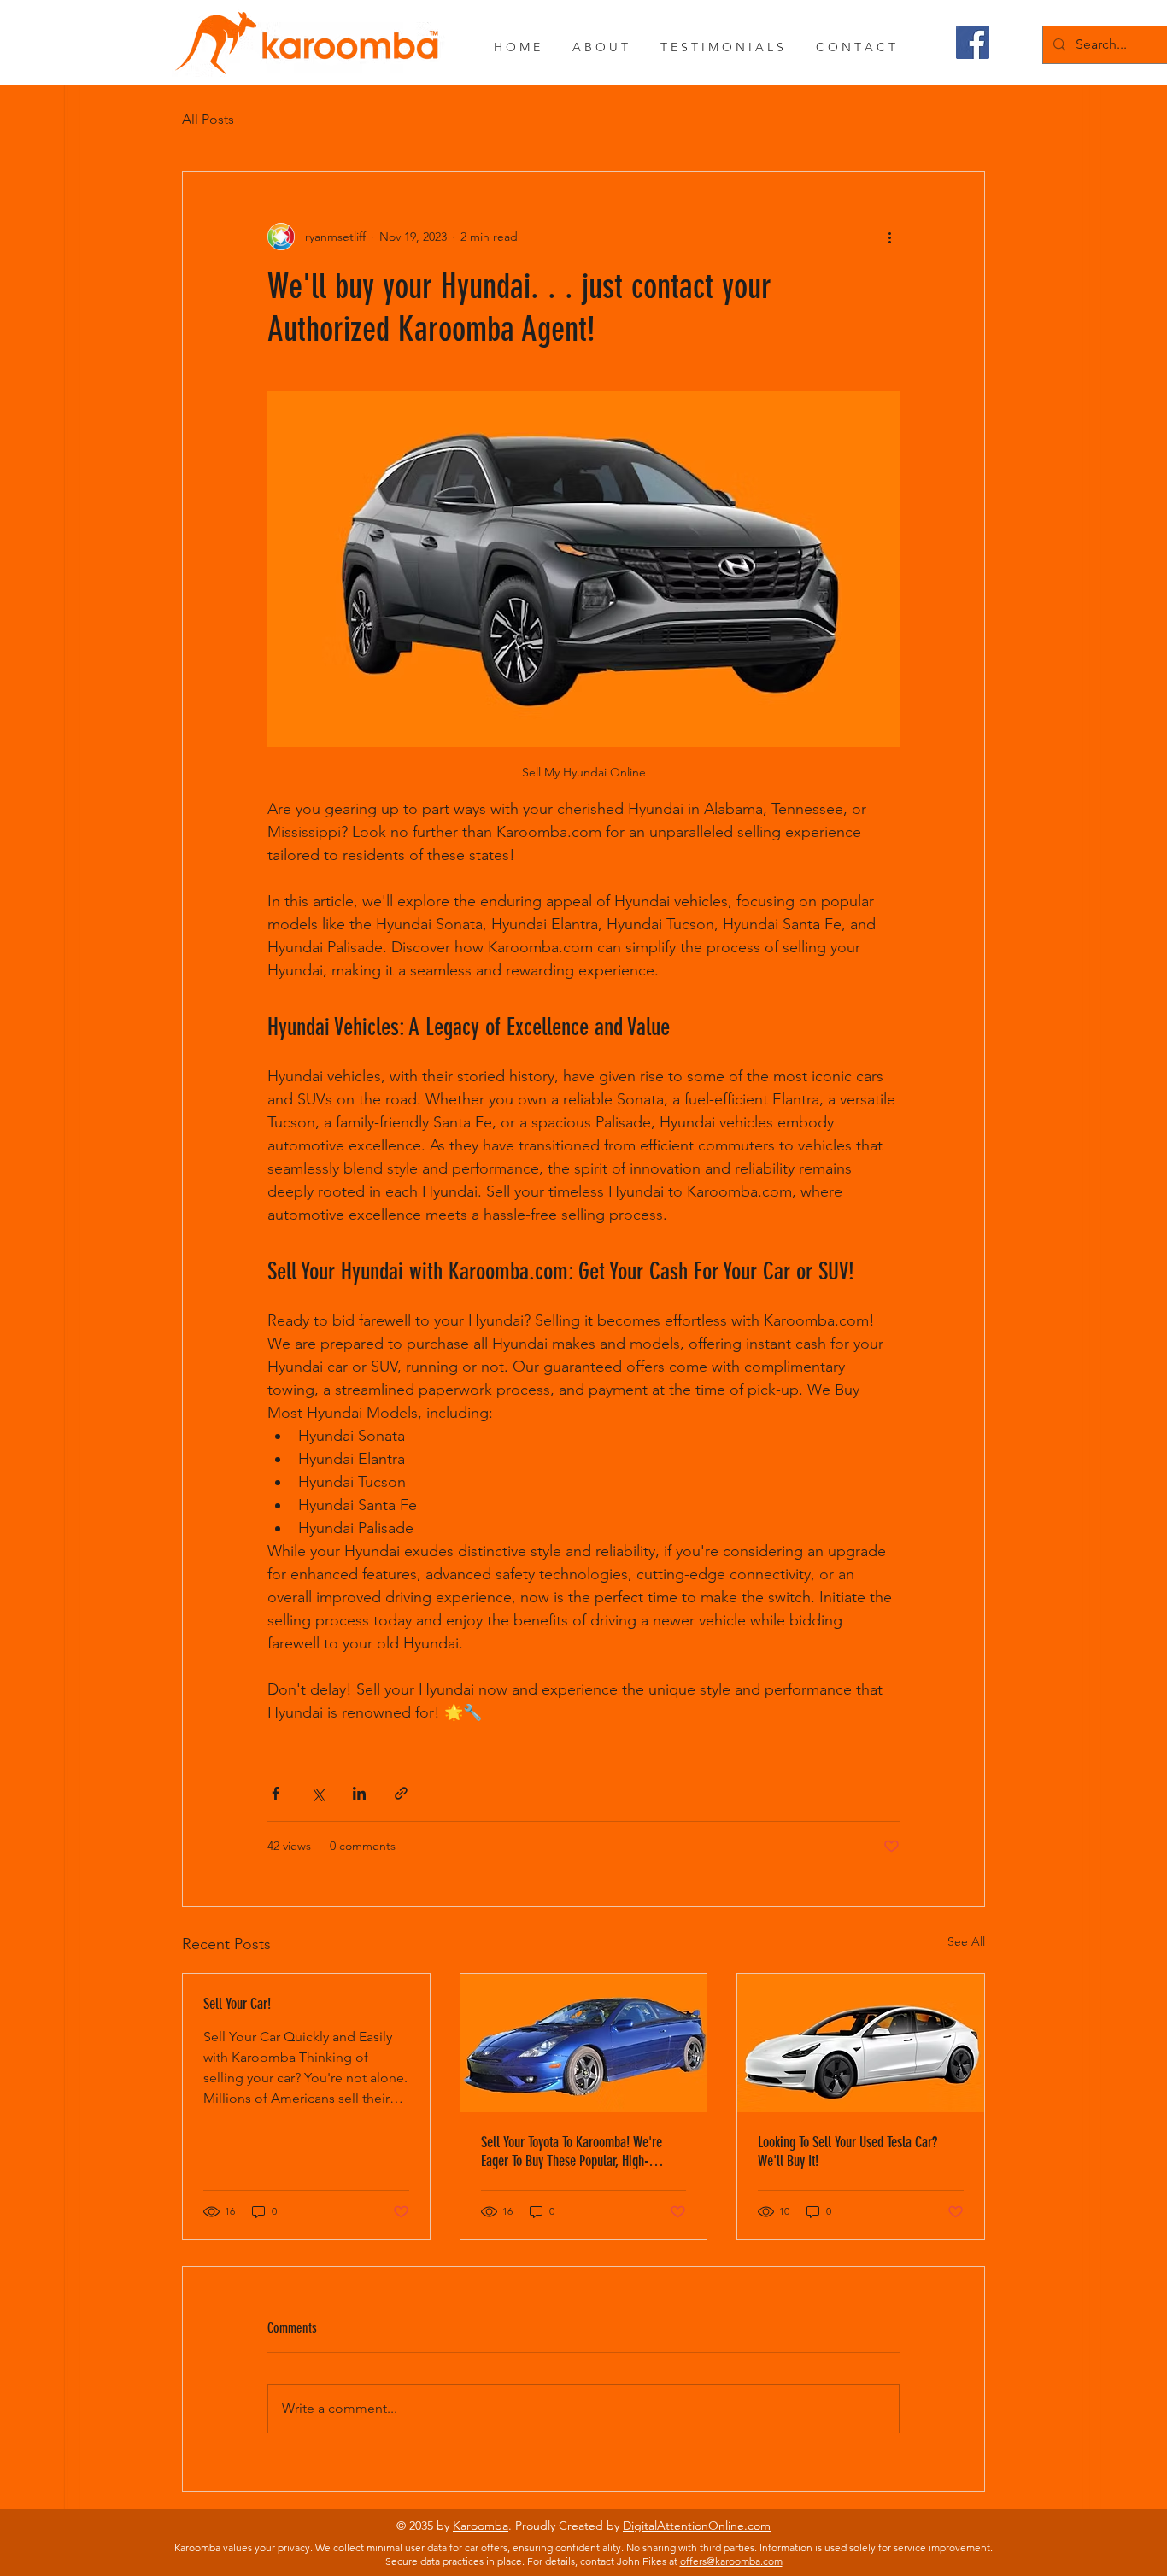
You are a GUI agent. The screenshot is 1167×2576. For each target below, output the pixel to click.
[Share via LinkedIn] (359, 1793)
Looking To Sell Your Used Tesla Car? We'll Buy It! (847, 2152)
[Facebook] (973, 42)
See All (966, 1941)
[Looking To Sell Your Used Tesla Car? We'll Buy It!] (861, 2043)
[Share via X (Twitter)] (317, 1793)
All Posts (208, 119)
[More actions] (889, 237)
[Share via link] (401, 1793)
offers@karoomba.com (731, 2561)
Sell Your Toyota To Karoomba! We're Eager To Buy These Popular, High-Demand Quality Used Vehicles (572, 2152)
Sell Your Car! (237, 2004)
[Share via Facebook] (276, 1793)
